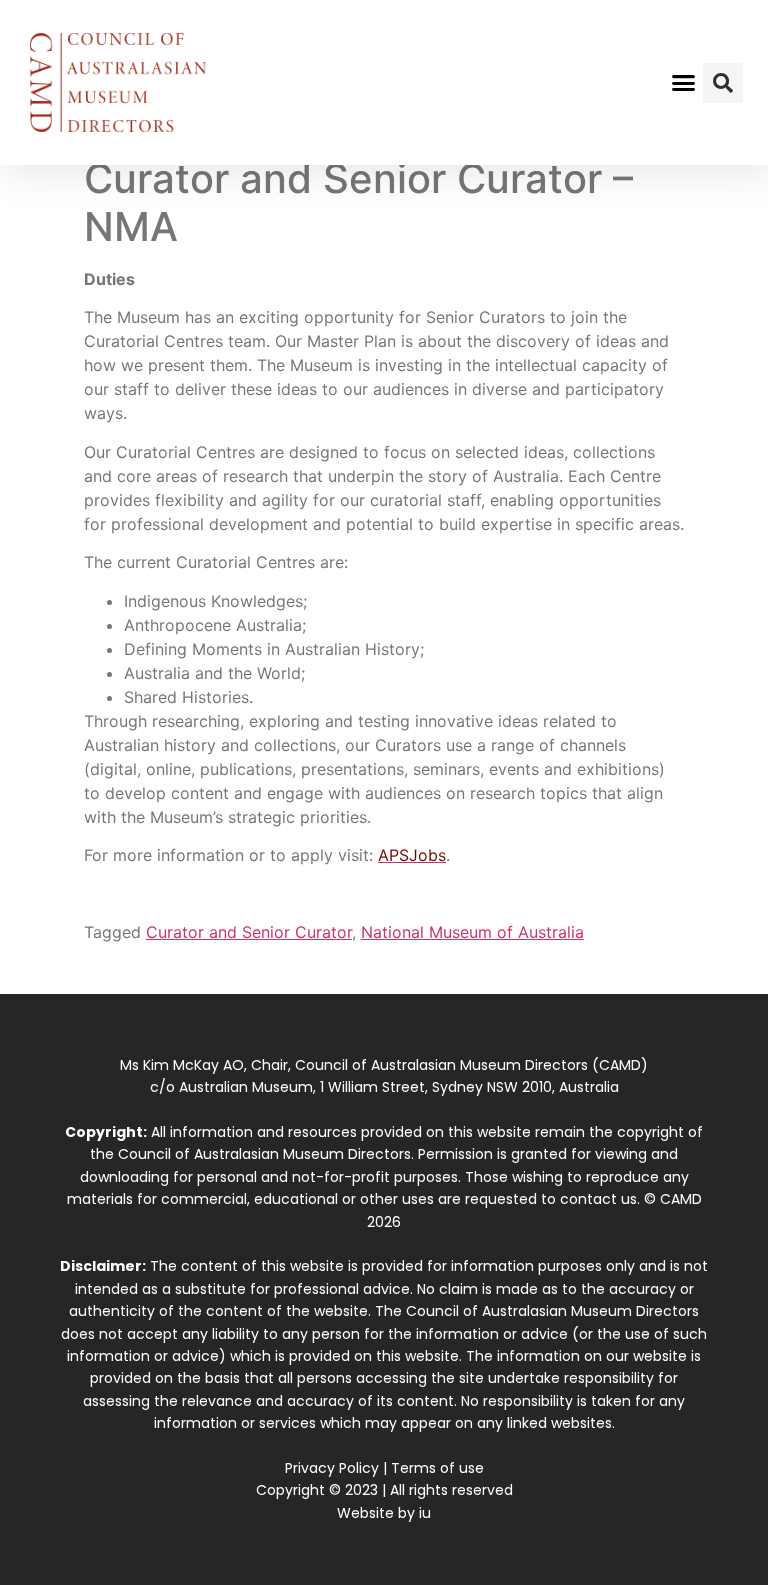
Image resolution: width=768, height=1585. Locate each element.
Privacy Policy (332, 1468)
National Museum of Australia (472, 932)
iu (425, 1513)
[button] (684, 83)
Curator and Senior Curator (249, 932)
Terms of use (437, 1468)
